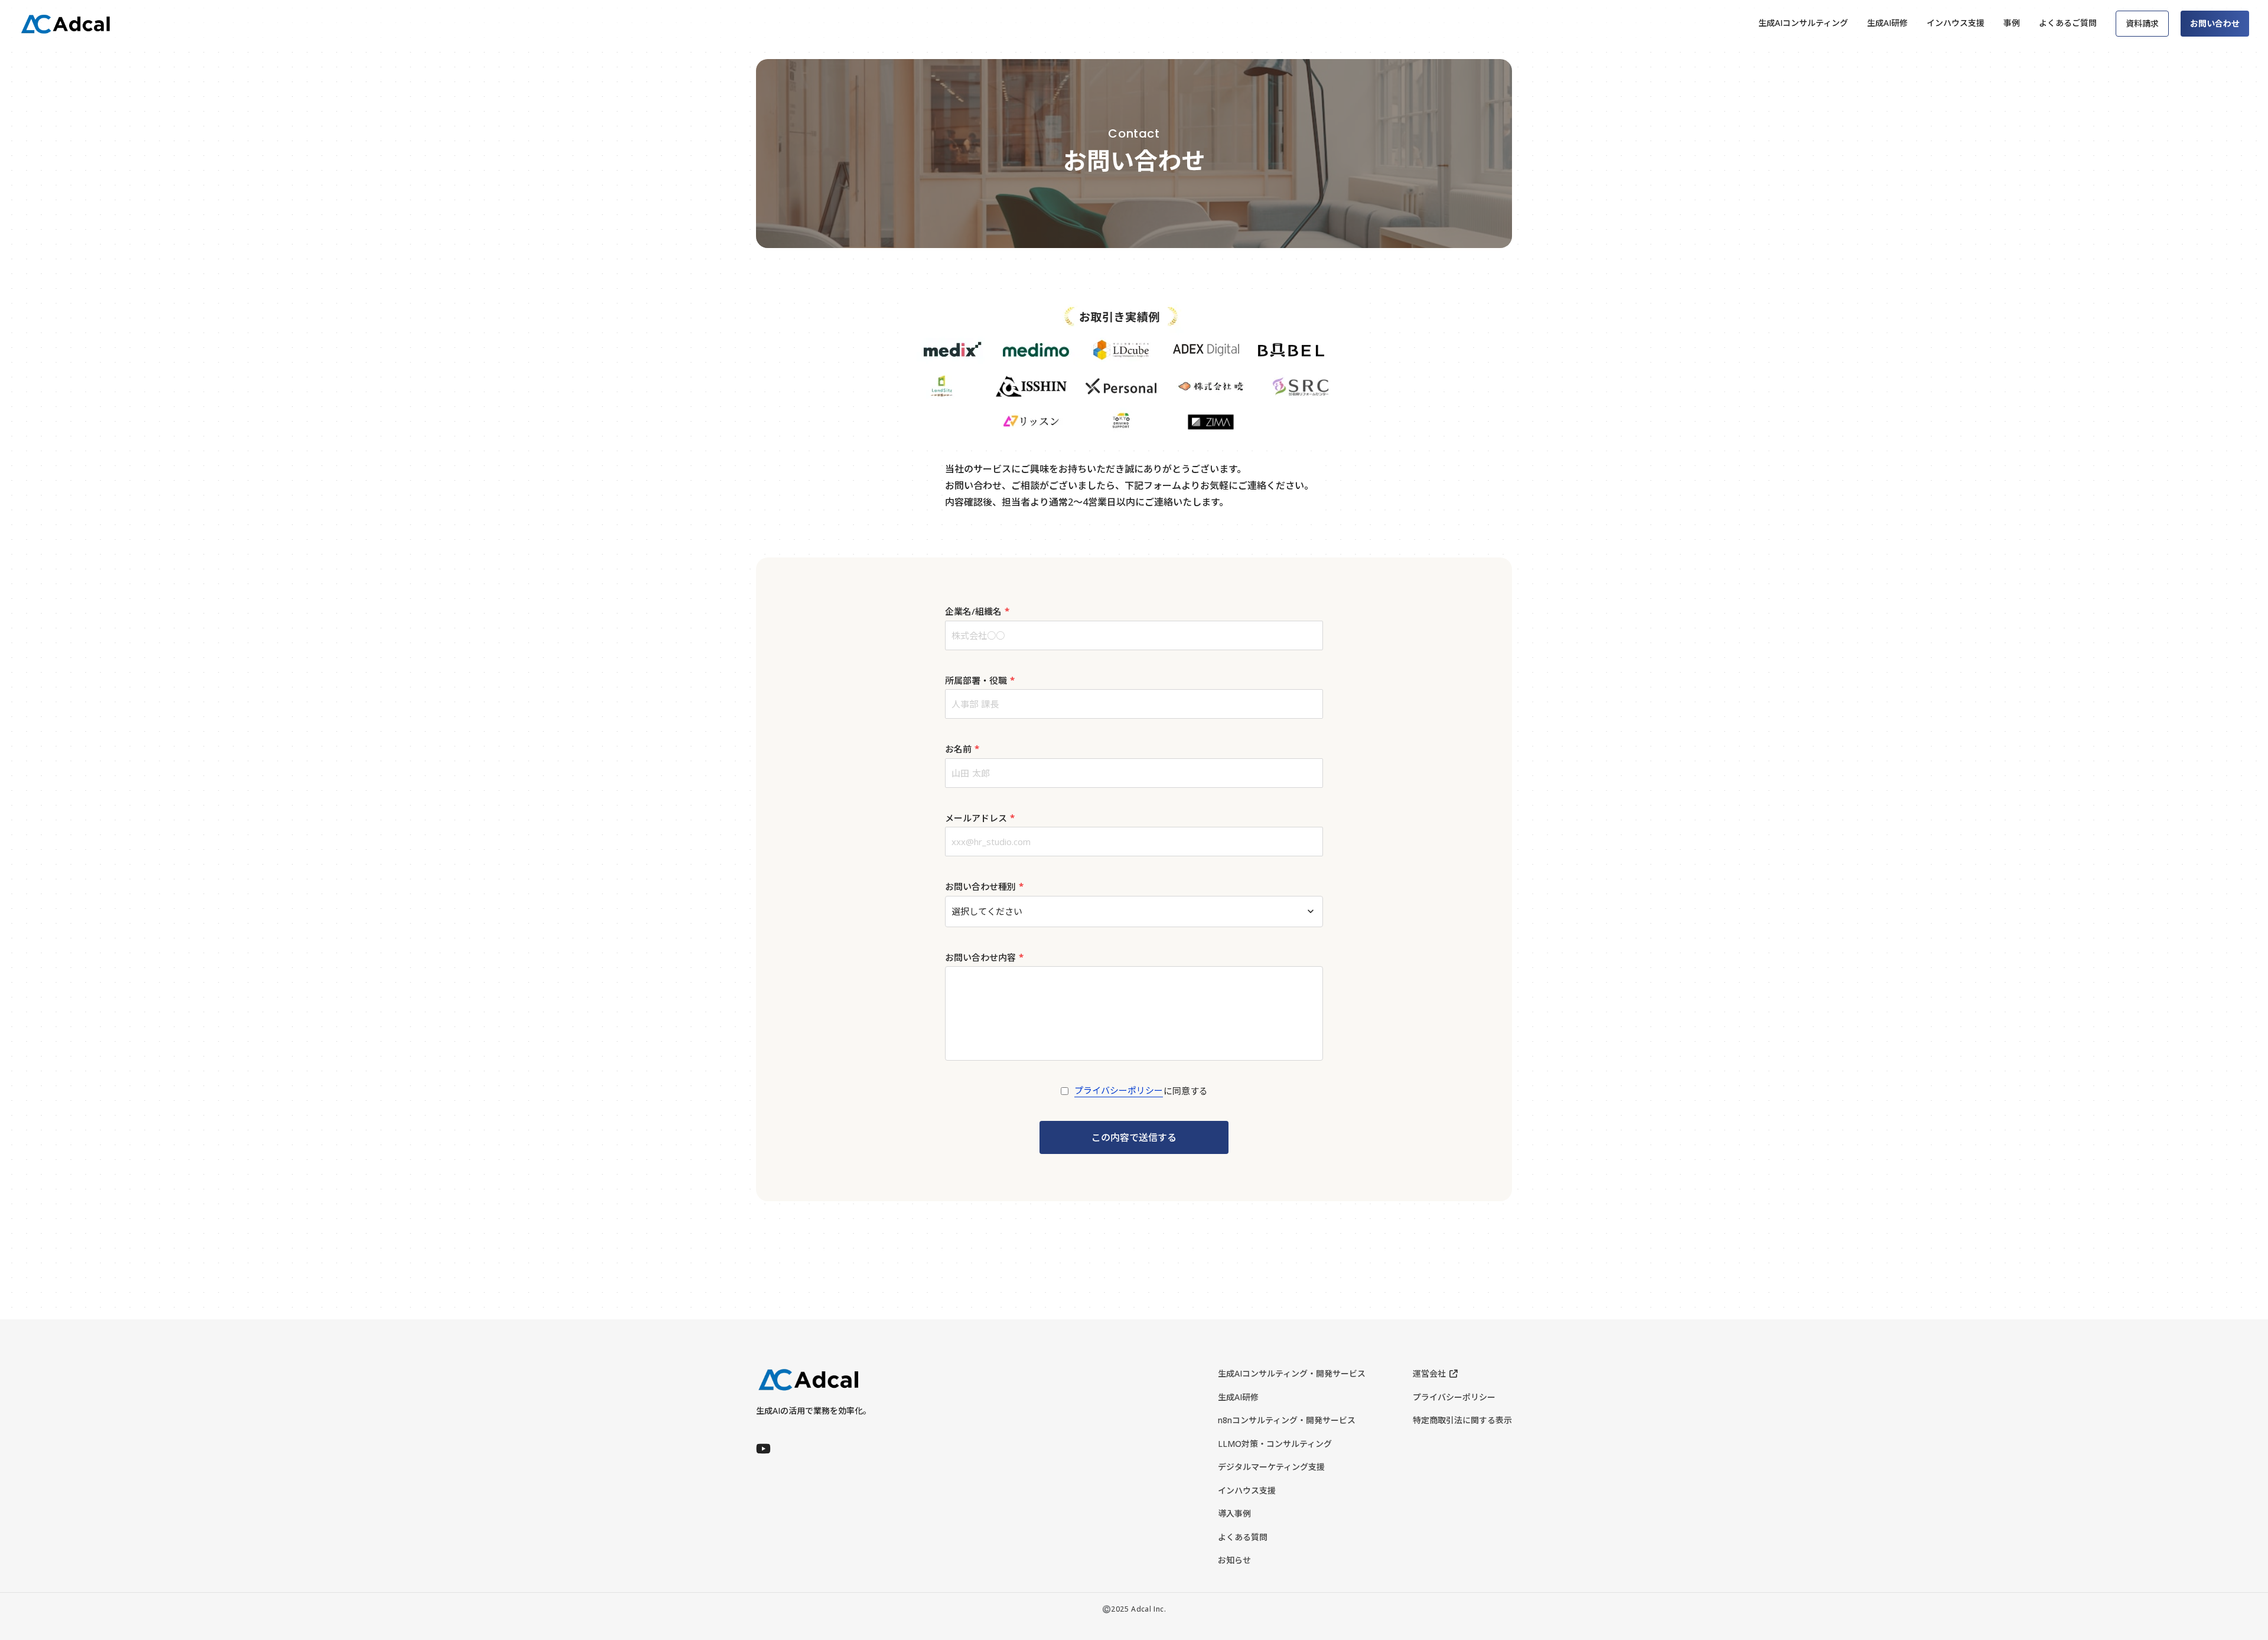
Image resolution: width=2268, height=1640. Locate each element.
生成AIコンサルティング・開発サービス (1292, 1373)
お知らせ (1234, 1560)
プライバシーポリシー (1119, 1090)
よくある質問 (1243, 1537)
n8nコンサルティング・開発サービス (1287, 1420)
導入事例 (1234, 1513)
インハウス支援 (1247, 1490)
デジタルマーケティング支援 (1271, 1467)
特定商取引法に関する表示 (1462, 1420)
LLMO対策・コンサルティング (1275, 1444)
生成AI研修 (1238, 1397)
